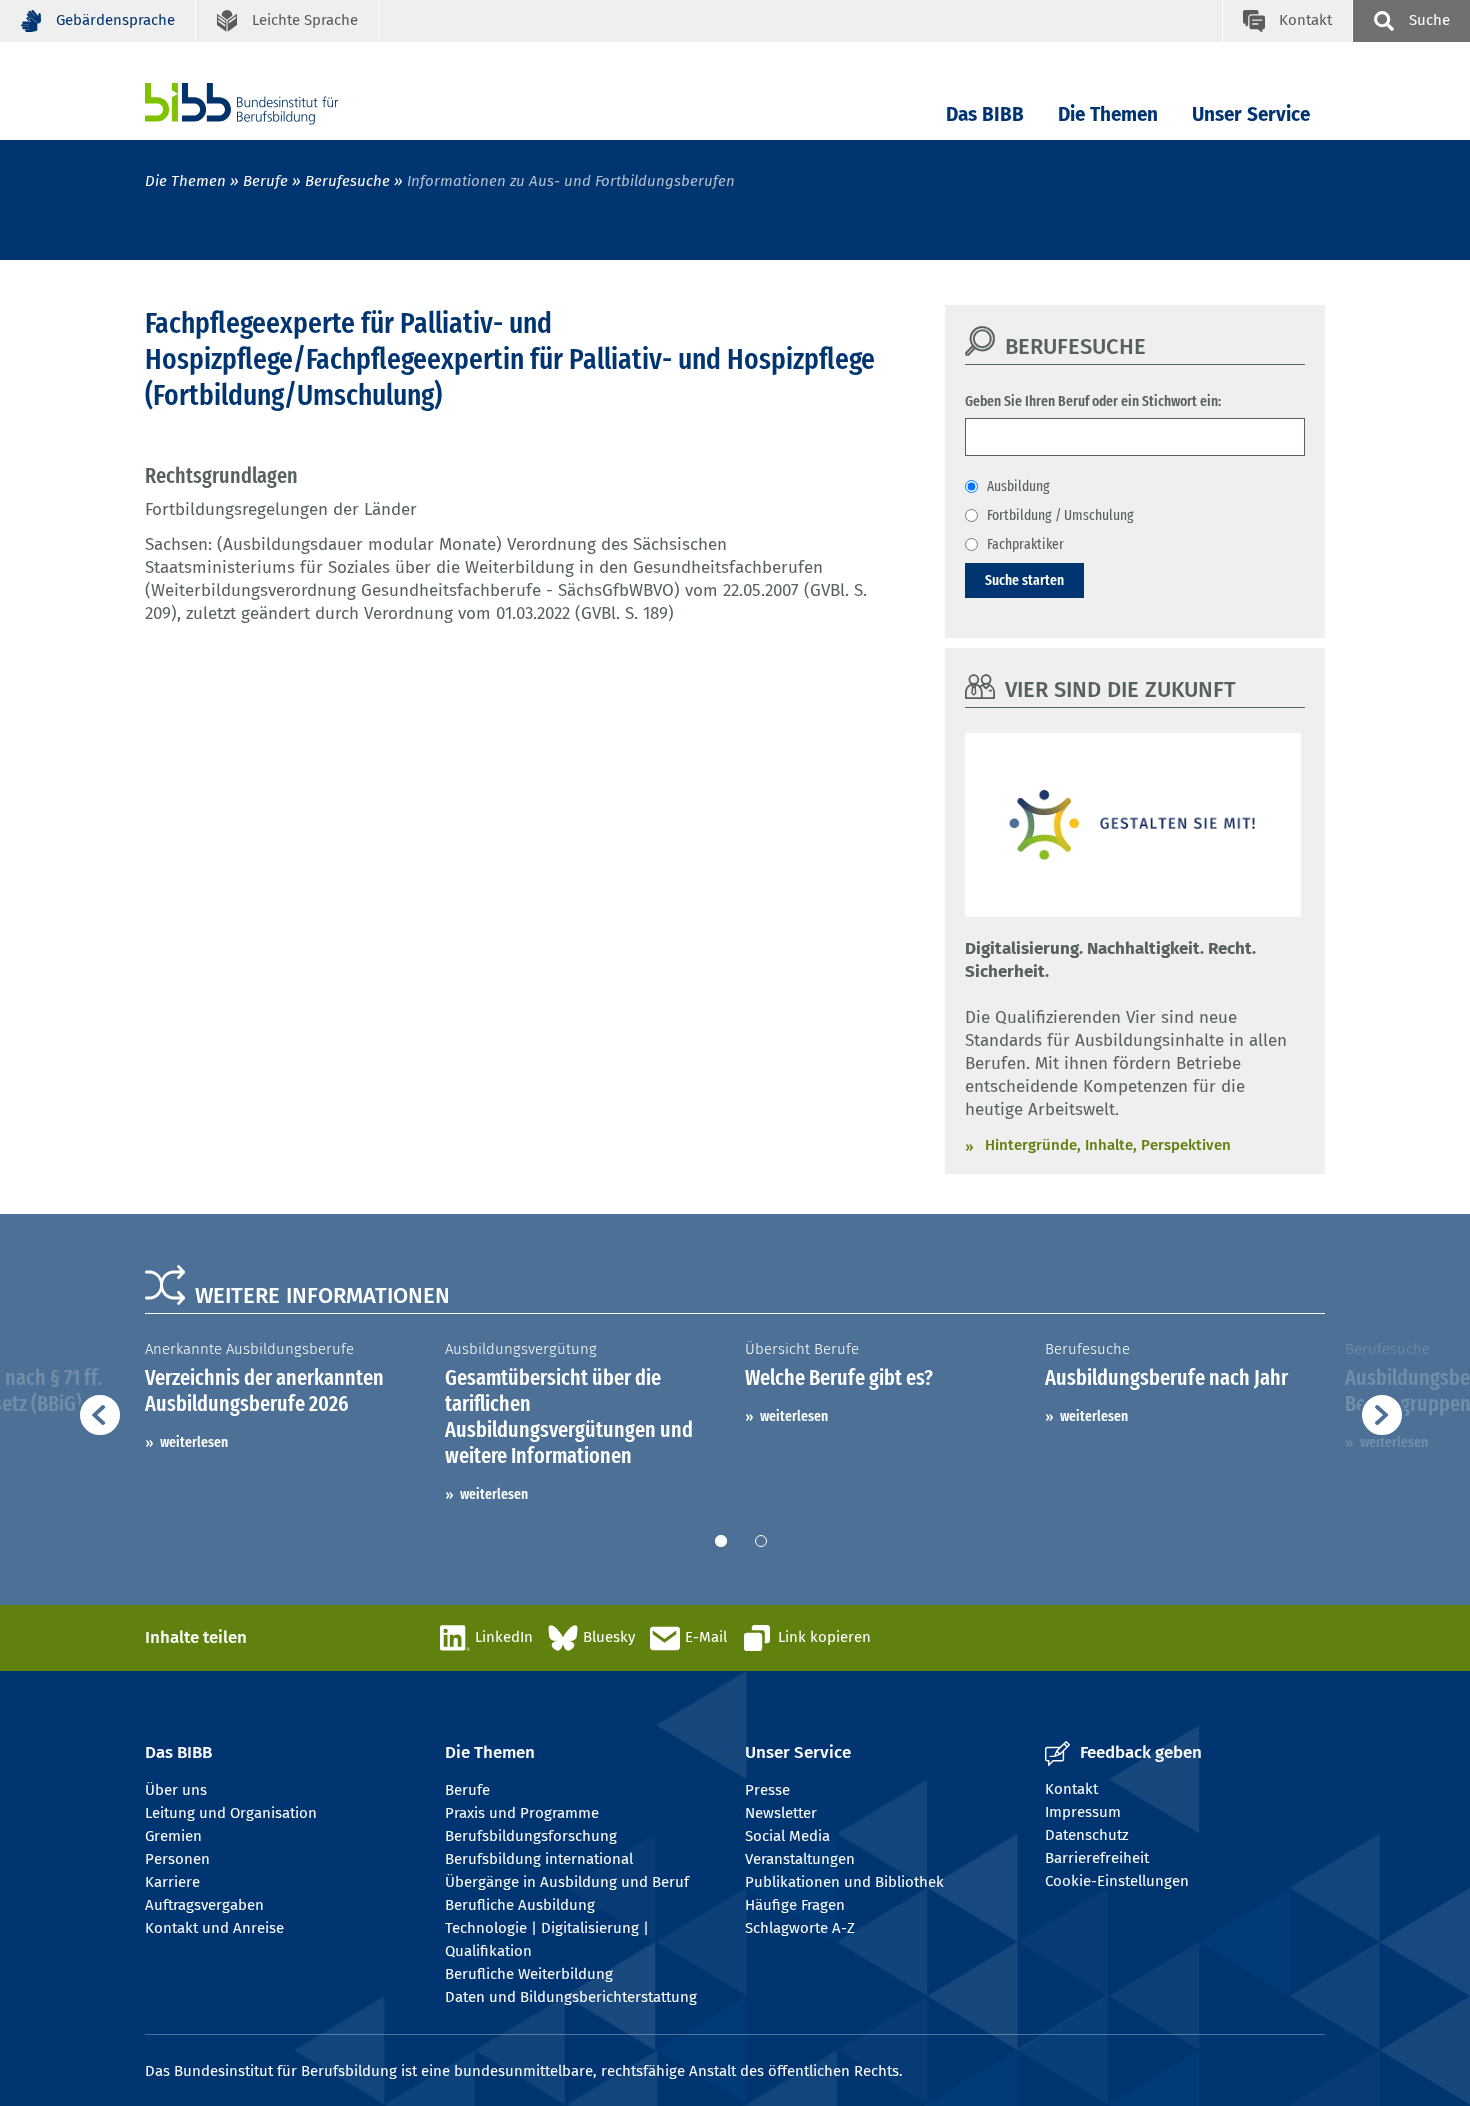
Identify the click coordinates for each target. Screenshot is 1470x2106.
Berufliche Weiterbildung (529, 1974)
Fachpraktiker (1025, 544)
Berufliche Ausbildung (520, 1905)
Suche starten (1024, 580)
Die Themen (1108, 114)
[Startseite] (272, 103)
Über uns (176, 1790)
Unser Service (1251, 114)
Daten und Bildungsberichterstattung (571, 1997)
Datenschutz (1087, 1835)
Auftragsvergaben (204, 1905)
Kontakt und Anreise (214, 1928)
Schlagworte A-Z (800, 1928)
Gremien (173, 1836)
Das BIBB (985, 114)
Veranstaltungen (800, 1859)
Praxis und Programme (522, 1813)
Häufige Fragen (795, 1905)
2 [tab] (761, 1541)
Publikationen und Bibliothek (844, 1882)
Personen (177, 1859)
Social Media (787, 1836)
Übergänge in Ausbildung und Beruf (567, 1882)
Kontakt (1071, 1789)
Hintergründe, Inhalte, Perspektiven (1108, 1145)
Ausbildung (1018, 486)
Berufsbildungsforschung (531, 1836)
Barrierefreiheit (1097, 1858)
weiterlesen (194, 1442)
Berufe (265, 181)
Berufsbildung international (539, 1859)
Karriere (172, 1882)
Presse (767, 1790)
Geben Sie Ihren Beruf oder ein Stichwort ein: (1093, 401)
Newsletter (781, 1813)
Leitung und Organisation (231, 1813)
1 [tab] (721, 1541)
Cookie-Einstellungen (1117, 1881)
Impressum (1083, 1812)
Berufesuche (347, 181)
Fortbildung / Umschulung (1060, 515)
